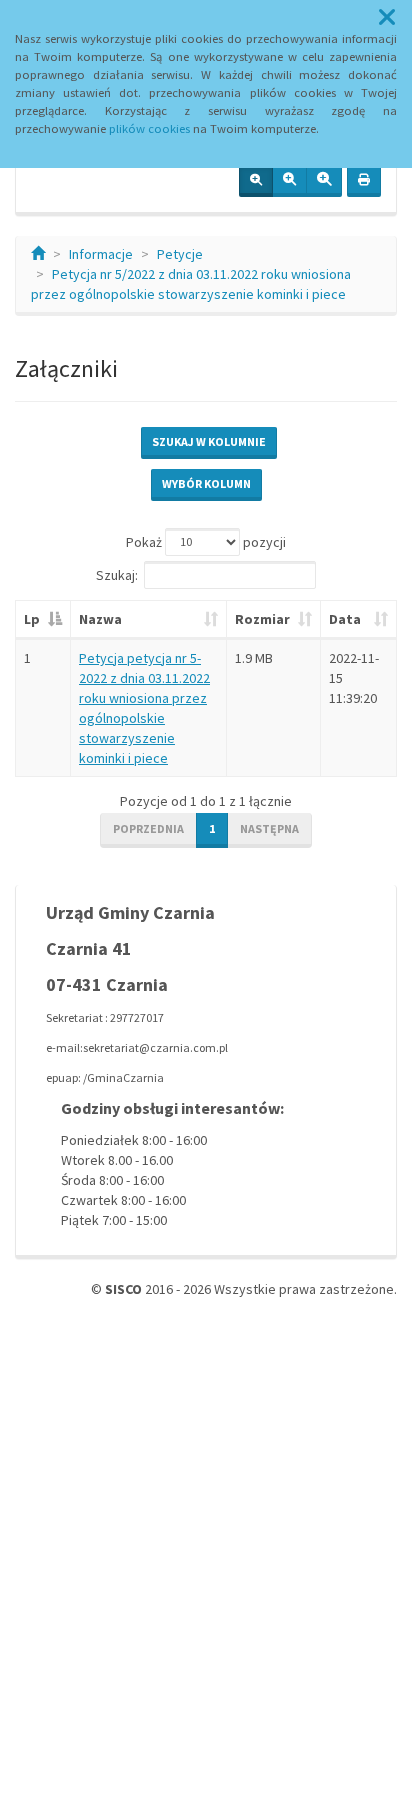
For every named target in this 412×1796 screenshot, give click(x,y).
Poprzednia (148, 828)
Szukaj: (117, 574)
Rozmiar (262, 619)
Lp (32, 619)
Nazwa (100, 619)
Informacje (101, 254)
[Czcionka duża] (324, 181)
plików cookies (149, 128)
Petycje (180, 254)
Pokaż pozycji (206, 541)
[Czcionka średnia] (289, 181)
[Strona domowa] (38, 254)
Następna (269, 828)
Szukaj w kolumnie (209, 441)
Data (345, 619)
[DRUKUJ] (364, 181)
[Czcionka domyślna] (256, 181)
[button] (387, 18)
